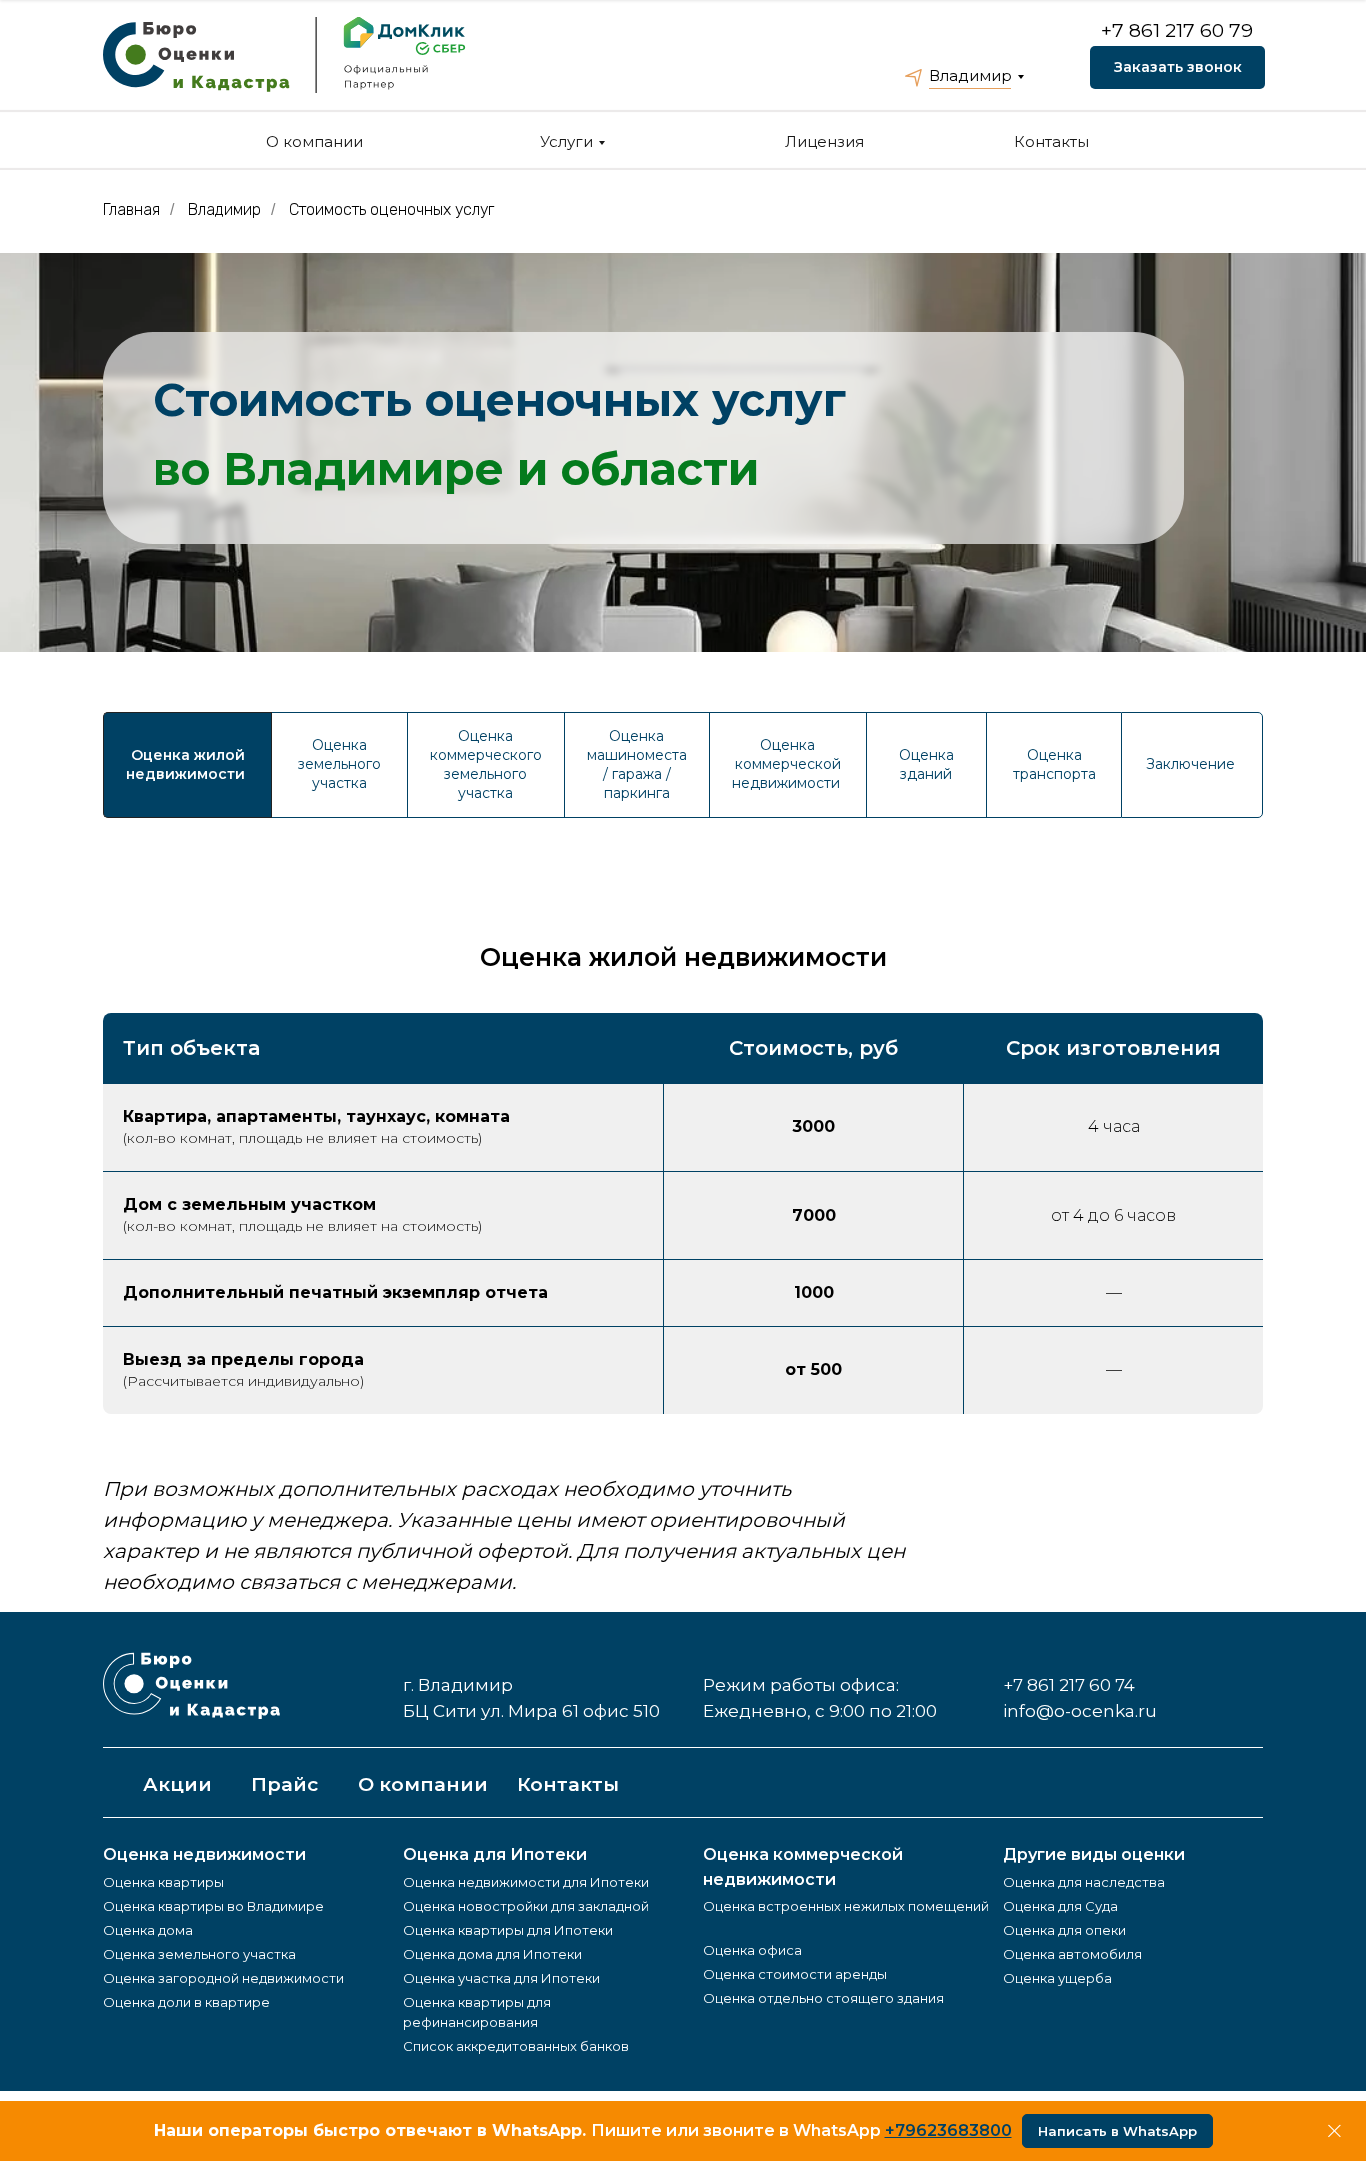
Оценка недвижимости (204, 1854)
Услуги (566, 141)
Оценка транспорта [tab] (1054, 764)
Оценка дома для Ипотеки (492, 1954)
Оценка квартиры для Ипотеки (508, 1930)
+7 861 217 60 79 (1177, 30)
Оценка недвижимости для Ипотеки (526, 1882)
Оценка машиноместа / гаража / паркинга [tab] (637, 764)
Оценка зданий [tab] (926, 764)
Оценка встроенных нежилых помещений (846, 1906)
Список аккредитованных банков (516, 2046)
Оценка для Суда (1060, 1906)
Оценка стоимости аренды (795, 1974)
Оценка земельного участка (199, 1954)
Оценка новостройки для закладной (526, 1906)
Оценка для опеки (1064, 1930)
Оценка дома (148, 1930)
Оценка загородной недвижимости (223, 1978)
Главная (131, 209)
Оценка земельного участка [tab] (339, 764)
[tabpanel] (683, 893)
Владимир (970, 75)
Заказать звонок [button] (1178, 67)
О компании (314, 141)
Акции (177, 1784)
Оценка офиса (752, 1950)
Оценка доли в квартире (186, 2002)
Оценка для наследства (1084, 1882)
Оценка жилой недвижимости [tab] (187, 764)
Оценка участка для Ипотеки (501, 1978)
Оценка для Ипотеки (495, 1854)
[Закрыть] (1334, 2131)
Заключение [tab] (1192, 764)
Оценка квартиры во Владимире (213, 1906)
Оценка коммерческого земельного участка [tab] (486, 764)
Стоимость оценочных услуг (391, 209)
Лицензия (824, 141)
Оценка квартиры (163, 1882)
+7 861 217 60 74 (1069, 1685)
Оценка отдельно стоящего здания (823, 1998)
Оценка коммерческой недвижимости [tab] (788, 764)
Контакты (1051, 141)
